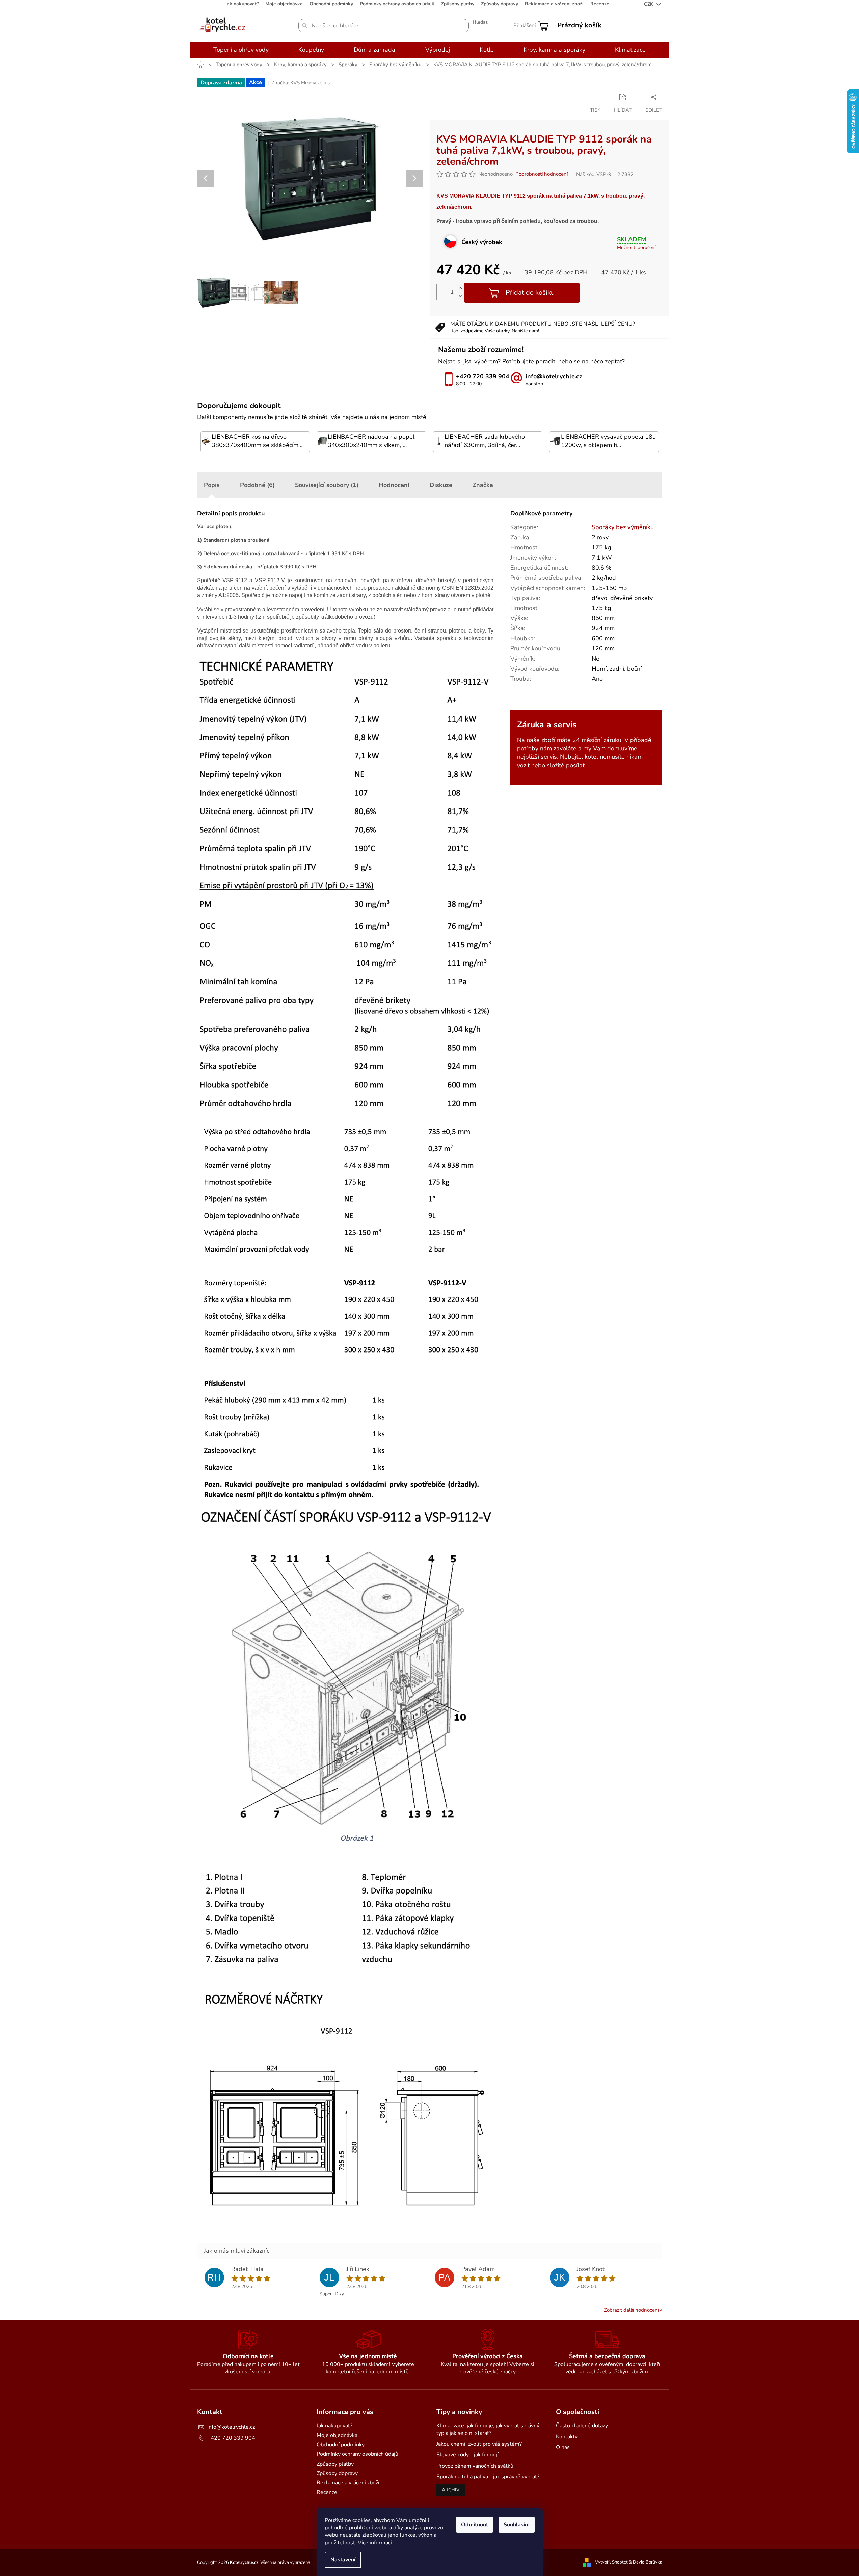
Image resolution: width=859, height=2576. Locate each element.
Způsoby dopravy (500, 4)
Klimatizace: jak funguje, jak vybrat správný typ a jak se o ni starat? (488, 2429)
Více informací (375, 2543)
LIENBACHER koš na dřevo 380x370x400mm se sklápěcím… (257, 441)
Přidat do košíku (530, 293)
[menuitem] (241, 50)
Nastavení (343, 2560)
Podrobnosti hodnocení (542, 174)
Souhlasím (517, 2525)
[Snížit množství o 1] (460, 296)
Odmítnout (475, 2525)
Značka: (301, 83)
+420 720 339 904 (231, 2438)
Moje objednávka (284, 4)
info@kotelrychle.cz (231, 2427)
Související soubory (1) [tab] (327, 485)
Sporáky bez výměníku (623, 527)
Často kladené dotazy (582, 2426)
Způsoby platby (458, 4)
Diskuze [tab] (441, 485)
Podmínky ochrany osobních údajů (397, 4)
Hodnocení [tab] (394, 485)
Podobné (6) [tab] (257, 485)
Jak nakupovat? (242, 4)
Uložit (443, 97)
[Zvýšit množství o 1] (460, 288)
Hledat (480, 22)
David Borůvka (648, 2562)
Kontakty (567, 2437)
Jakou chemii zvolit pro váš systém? (479, 2444)
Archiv (451, 2490)
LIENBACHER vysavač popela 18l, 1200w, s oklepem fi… (608, 441)
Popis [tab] (212, 485)
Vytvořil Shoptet (611, 2562)
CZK (649, 4)
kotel (591, 757)
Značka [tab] (483, 485)
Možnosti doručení (636, 247)
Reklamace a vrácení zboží (554, 4)
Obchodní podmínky (331, 4)
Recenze (600, 4)
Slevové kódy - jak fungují (467, 2455)
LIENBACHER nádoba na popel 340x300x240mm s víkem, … (371, 441)
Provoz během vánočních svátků (475, 2466)
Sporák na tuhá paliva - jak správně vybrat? (488, 2477)
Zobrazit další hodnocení (631, 2310)
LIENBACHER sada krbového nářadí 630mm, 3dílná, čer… (485, 441)
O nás (563, 2447)
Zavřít (487, 97)
